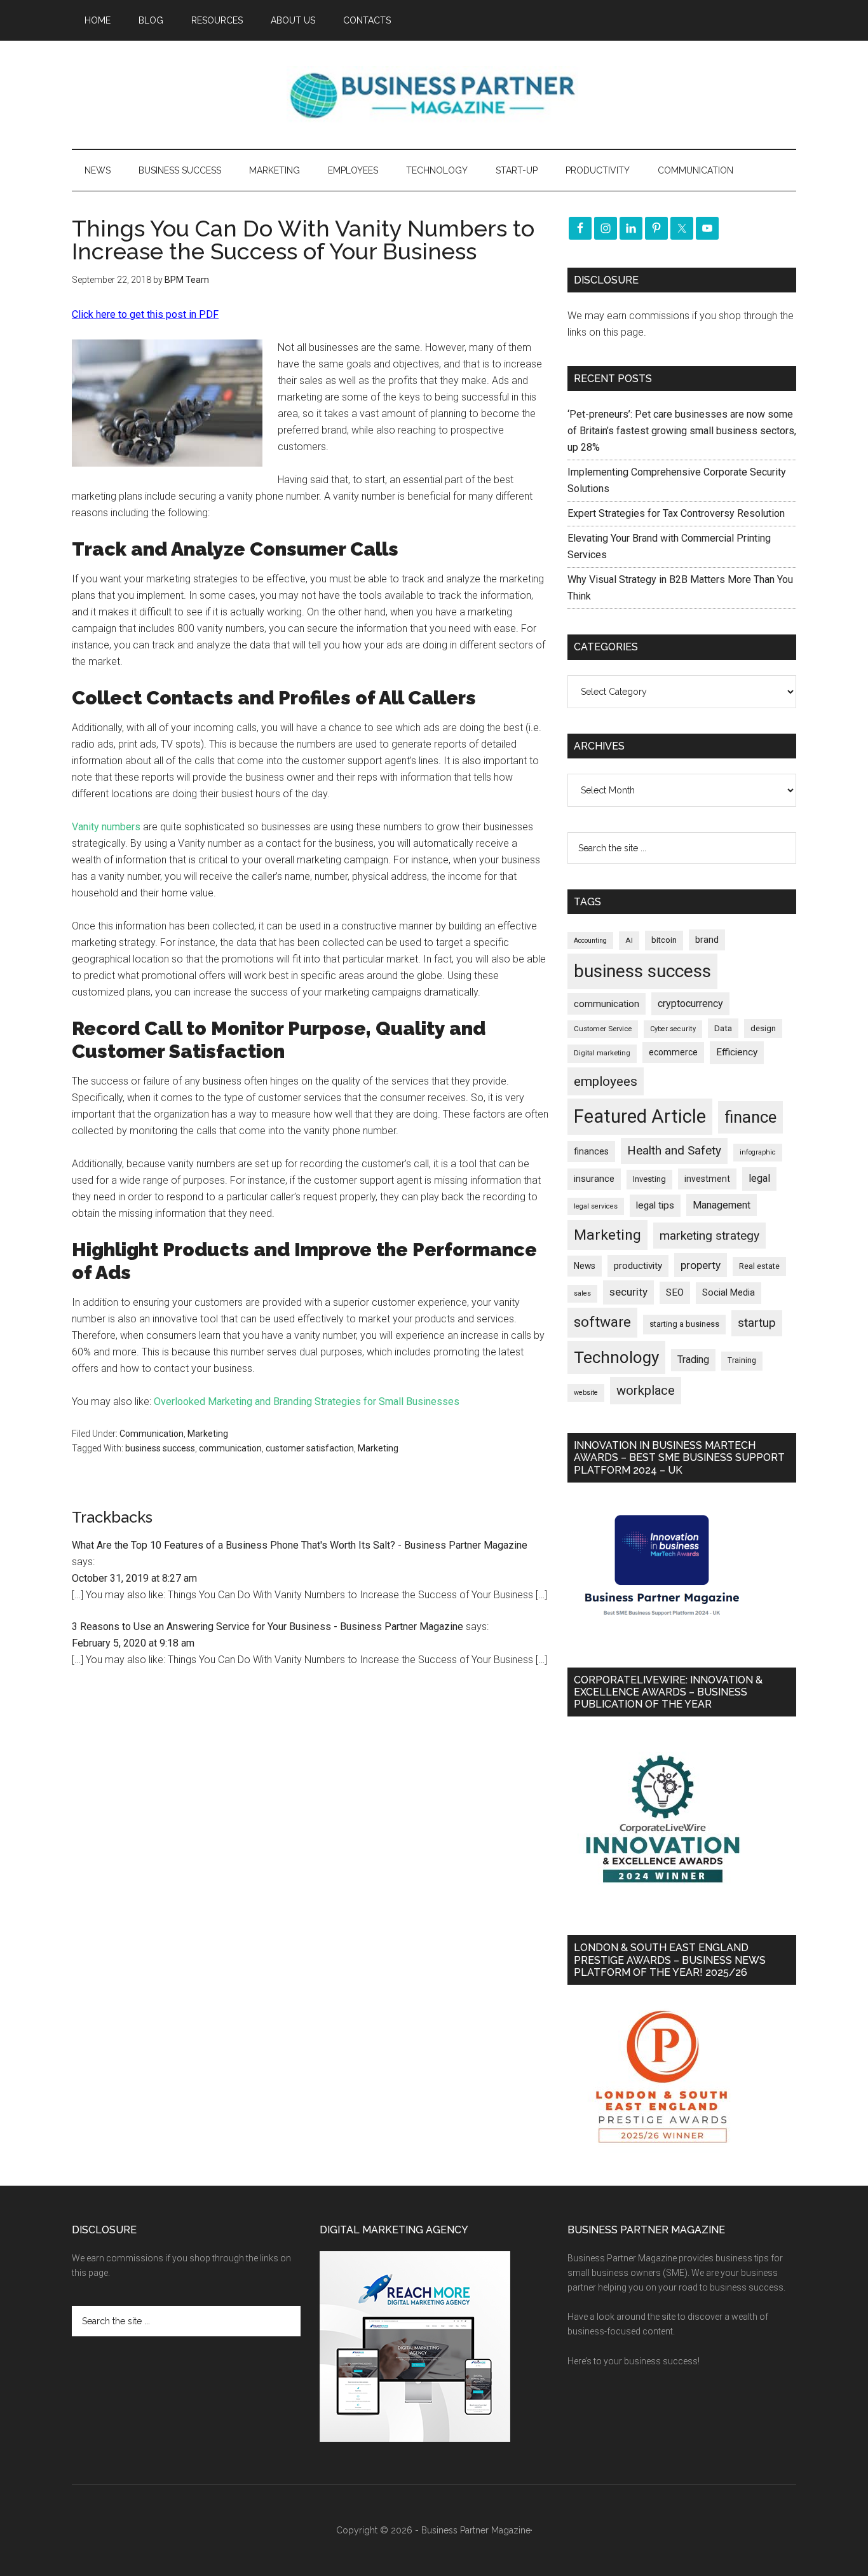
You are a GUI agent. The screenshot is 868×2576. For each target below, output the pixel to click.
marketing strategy (709, 1236)
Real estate (759, 1266)
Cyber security (673, 1029)
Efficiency (737, 1052)
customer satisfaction (310, 1448)
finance (750, 1117)
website (586, 1393)
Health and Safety (674, 1150)
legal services (596, 1206)
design (763, 1028)
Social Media (729, 1293)
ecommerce (673, 1052)
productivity (638, 1266)
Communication (152, 1434)
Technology (616, 1357)
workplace (646, 1390)
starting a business (684, 1324)
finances (591, 1151)
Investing (649, 1179)
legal (759, 1178)
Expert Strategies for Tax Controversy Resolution (677, 513)
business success (160, 1448)
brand (707, 940)
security (628, 1292)
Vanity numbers (106, 827)
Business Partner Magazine (434, 95)
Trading (693, 1360)
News (585, 1266)
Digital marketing (602, 1053)
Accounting (590, 941)
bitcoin (664, 940)
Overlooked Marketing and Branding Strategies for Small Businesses (307, 1401)
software (602, 1322)
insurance (594, 1179)
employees (606, 1081)
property (701, 1265)
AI (629, 940)
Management (722, 1205)
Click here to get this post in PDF (145, 314)
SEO (675, 1292)
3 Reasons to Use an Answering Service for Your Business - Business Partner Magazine (268, 1627)
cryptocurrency (690, 1004)
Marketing (208, 1434)
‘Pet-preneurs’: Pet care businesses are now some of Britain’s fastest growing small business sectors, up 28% (682, 431)
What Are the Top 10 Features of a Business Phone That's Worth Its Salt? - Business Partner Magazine (300, 1545)
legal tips (655, 1205)
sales (582, 1293)
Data (723, 1028)
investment (707, 1179)
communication (230, 1448)
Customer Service (603, 1029)
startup (757, 1323)
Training (742, 1360)
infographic (758, 1152)
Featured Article (640, 1116)
